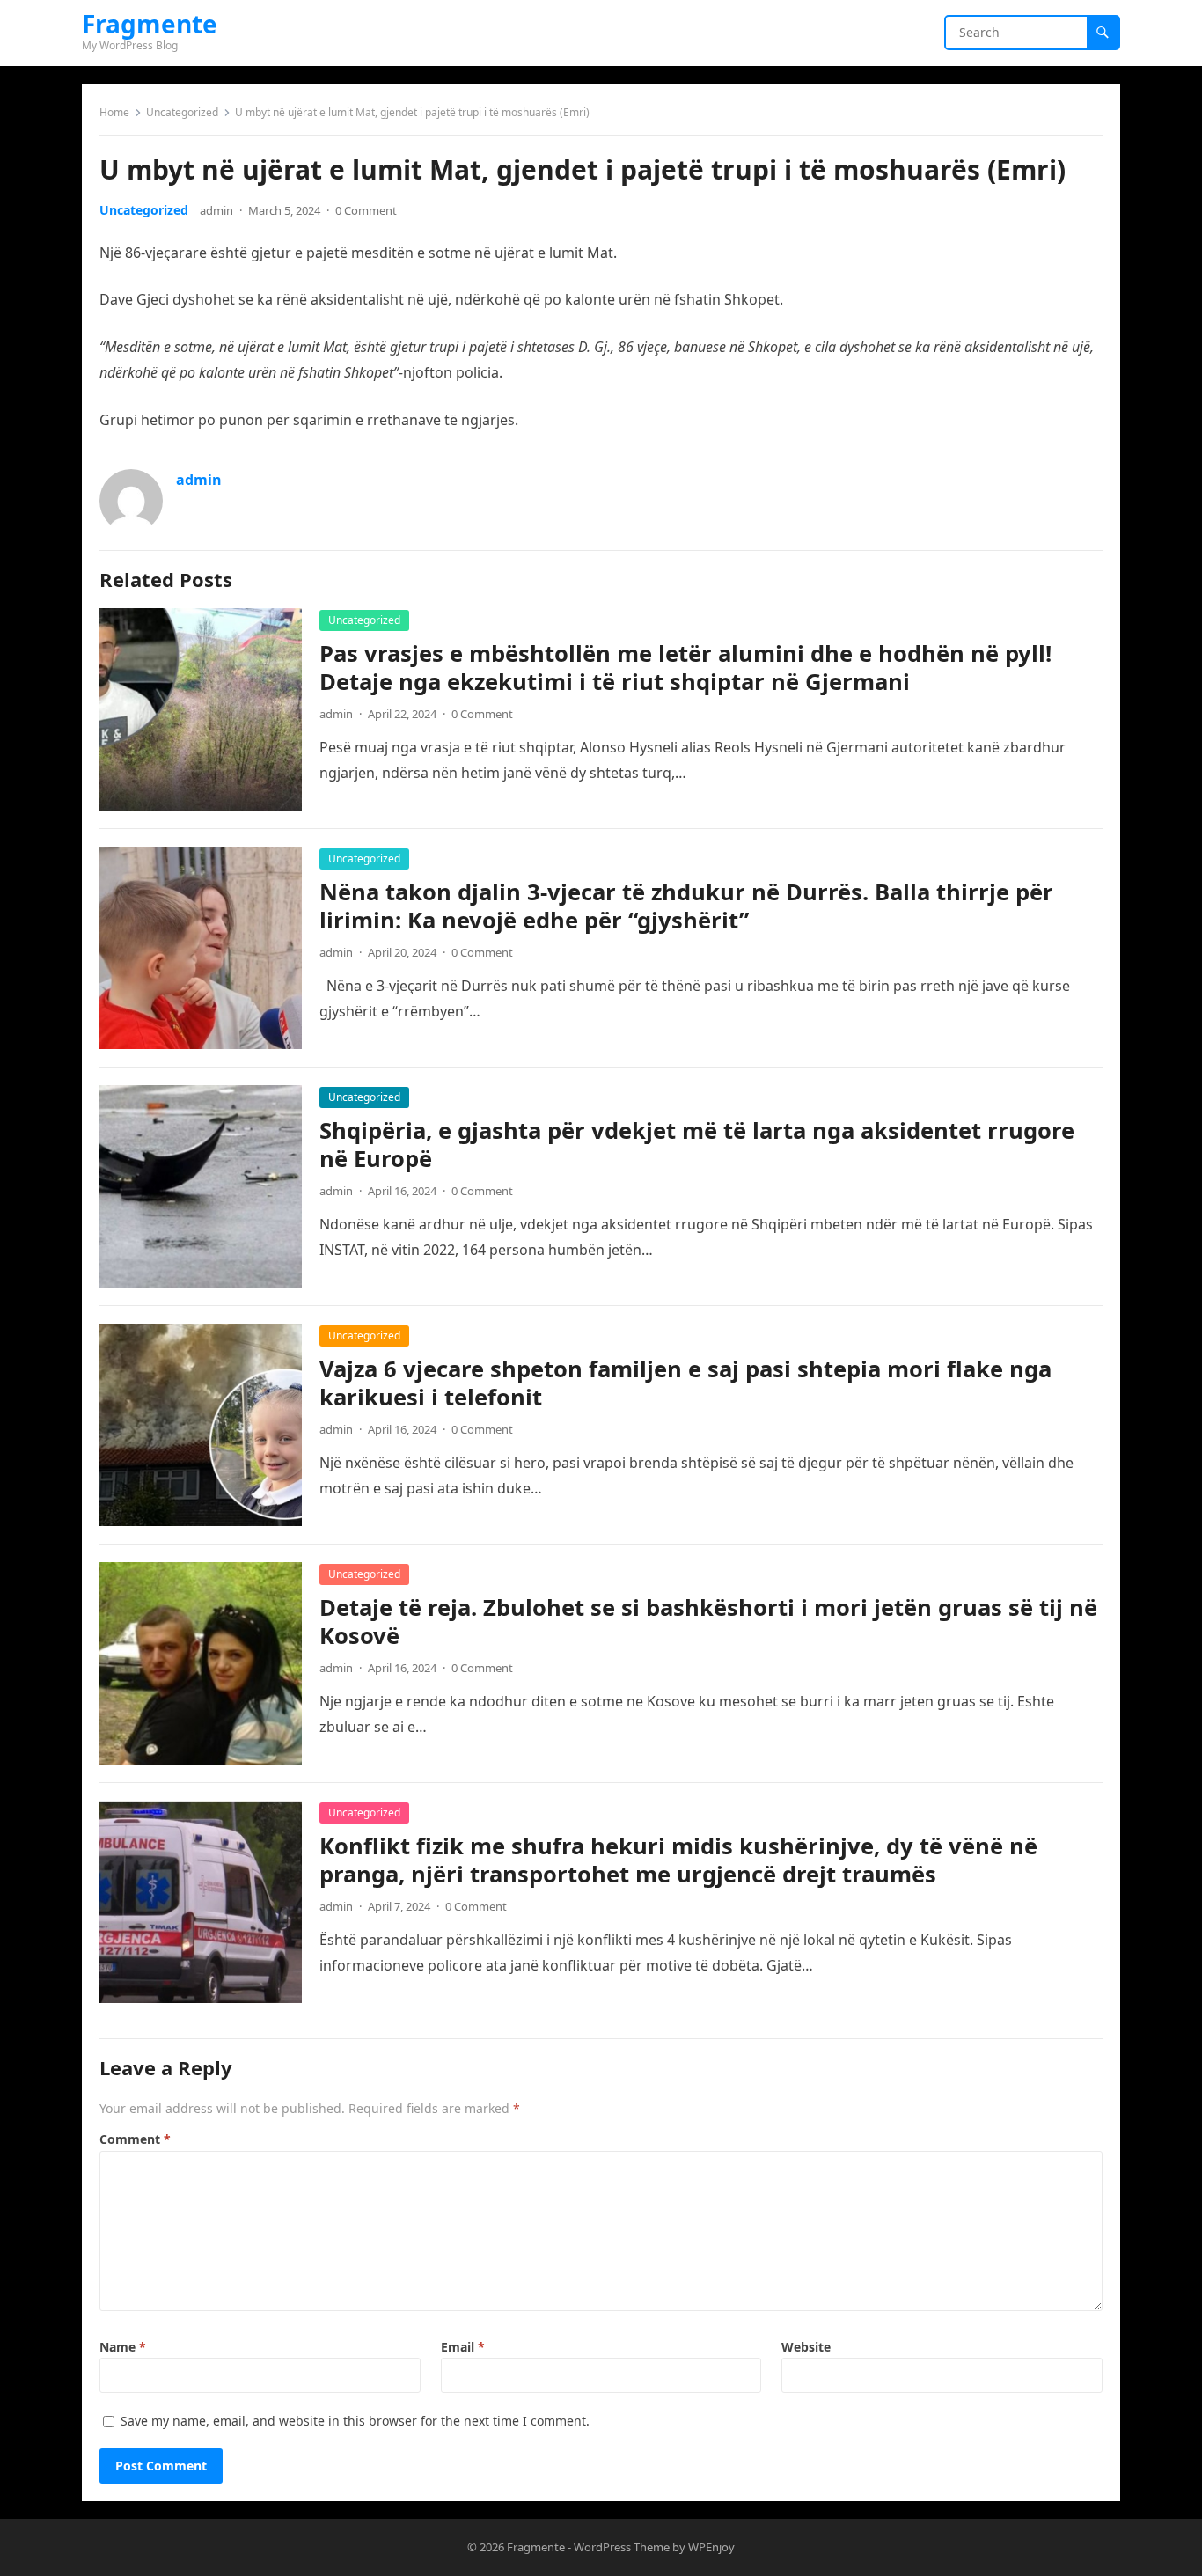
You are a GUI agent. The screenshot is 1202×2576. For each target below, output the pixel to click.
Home (114, 112)
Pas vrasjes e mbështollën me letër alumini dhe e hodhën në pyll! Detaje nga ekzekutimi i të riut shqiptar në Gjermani (685, 668)
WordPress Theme (622, 2547)
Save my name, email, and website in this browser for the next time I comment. (355, 2421)
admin (216, 210)
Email (463, 2347)
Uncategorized (182, 112)
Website (806, 2347)
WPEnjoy (711, 2547)
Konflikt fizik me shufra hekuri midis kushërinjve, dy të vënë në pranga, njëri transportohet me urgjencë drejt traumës (678, 1860)
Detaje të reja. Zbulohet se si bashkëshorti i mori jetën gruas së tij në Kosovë (708, 1622)
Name (123, 2347)
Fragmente (150, 24)
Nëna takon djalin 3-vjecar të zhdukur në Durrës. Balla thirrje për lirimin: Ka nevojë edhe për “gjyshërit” (686, 906)
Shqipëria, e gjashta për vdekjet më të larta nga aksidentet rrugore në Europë (697, 1145)
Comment (135, 2139)
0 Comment (366, 210)
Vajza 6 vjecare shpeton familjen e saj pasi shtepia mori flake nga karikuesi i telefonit (685, 1383)
